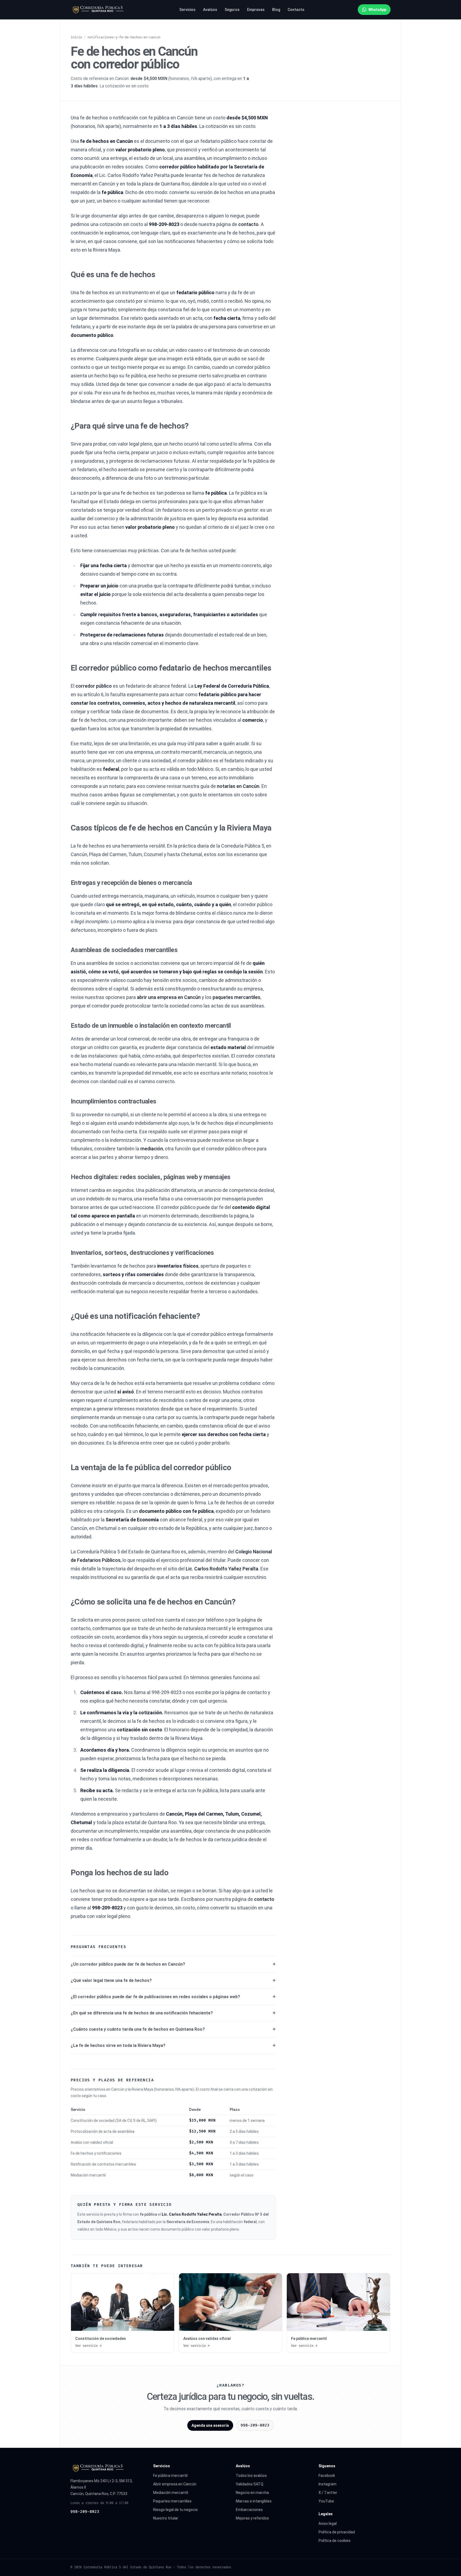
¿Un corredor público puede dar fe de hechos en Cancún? (128, 1964)
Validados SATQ (250, 2484)
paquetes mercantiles (237, 997)
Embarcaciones (249, 2510)
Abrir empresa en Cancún (175, 2484)
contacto (248, 224)
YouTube (326, 2501)
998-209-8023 (85, 2512)
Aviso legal (328, 2523)
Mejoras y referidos (252, 2518)
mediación (152, 1149)
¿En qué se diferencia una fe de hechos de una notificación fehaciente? (142, 2013)
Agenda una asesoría (210, 2425)
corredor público (94, 686)
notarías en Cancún (238, 786)
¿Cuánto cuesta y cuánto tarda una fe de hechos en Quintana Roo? (138, 2029)
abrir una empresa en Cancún (169, 997)
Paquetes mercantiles (172, 2501)
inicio (76, 37)
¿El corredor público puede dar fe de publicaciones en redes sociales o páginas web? (155, 1997)
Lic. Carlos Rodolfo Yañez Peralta (222, 1569)
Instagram (327, 2484)
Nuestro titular (166, 2518)
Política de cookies (335, 2541)
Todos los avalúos (251, 2476)
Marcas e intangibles (254, 2501)
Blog (276, 10)
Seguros (232, 10)
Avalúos (210, 10)
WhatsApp (377, 10)
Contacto (296, 10)
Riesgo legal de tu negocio (175, 2510)
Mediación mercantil (171, 2493)
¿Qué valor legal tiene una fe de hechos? (111, 1980)
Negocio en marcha (252, 2493)
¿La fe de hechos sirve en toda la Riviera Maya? (118, 2045)
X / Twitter (328, 2493)
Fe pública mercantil (170, 2476)
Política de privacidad (337, 2532)
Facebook (327, 2476)
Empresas (256, 10)
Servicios (187, 10)
